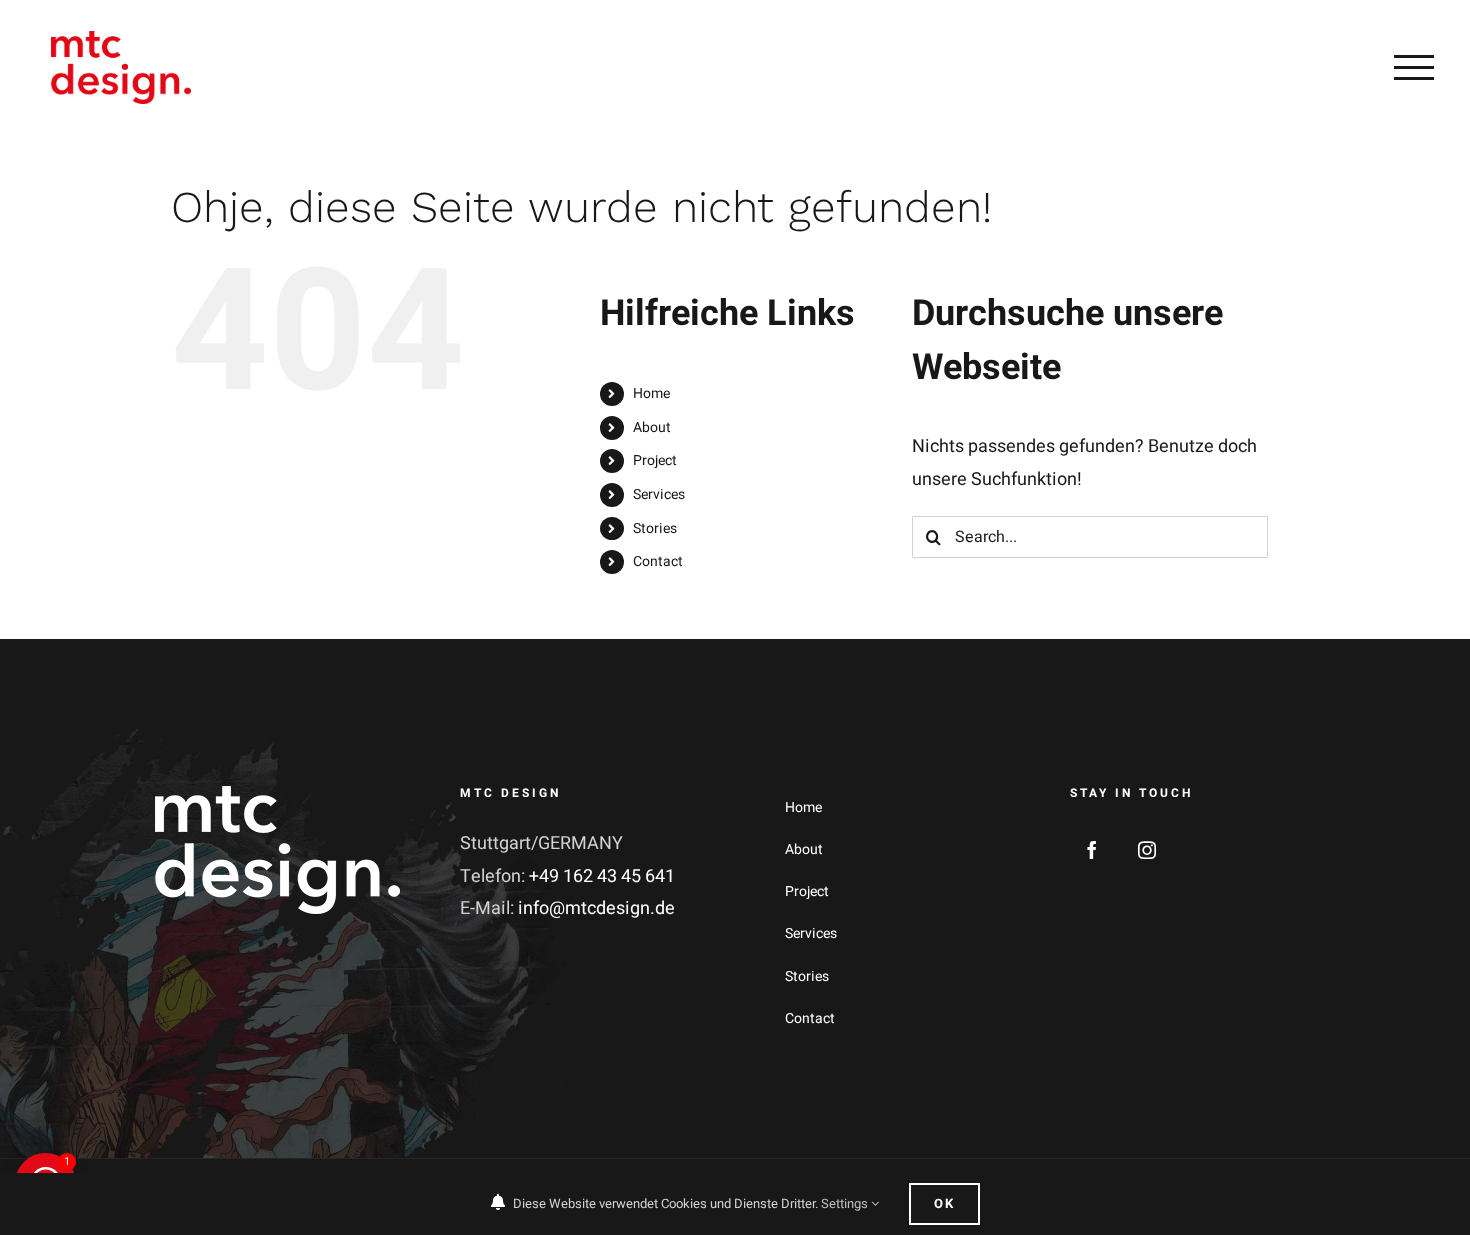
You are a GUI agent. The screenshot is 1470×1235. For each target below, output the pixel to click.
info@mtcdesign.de (596, 908)
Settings (846, 1203)
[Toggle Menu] (1414, 67)
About (652, 427)
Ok (944, 1203)
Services (659, 494)
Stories (655, 528)
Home (651, 393)
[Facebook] (1092, 850)
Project (655, 460)
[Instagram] (1147, 850)
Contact (658, 561)
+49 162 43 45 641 (602, 876)
